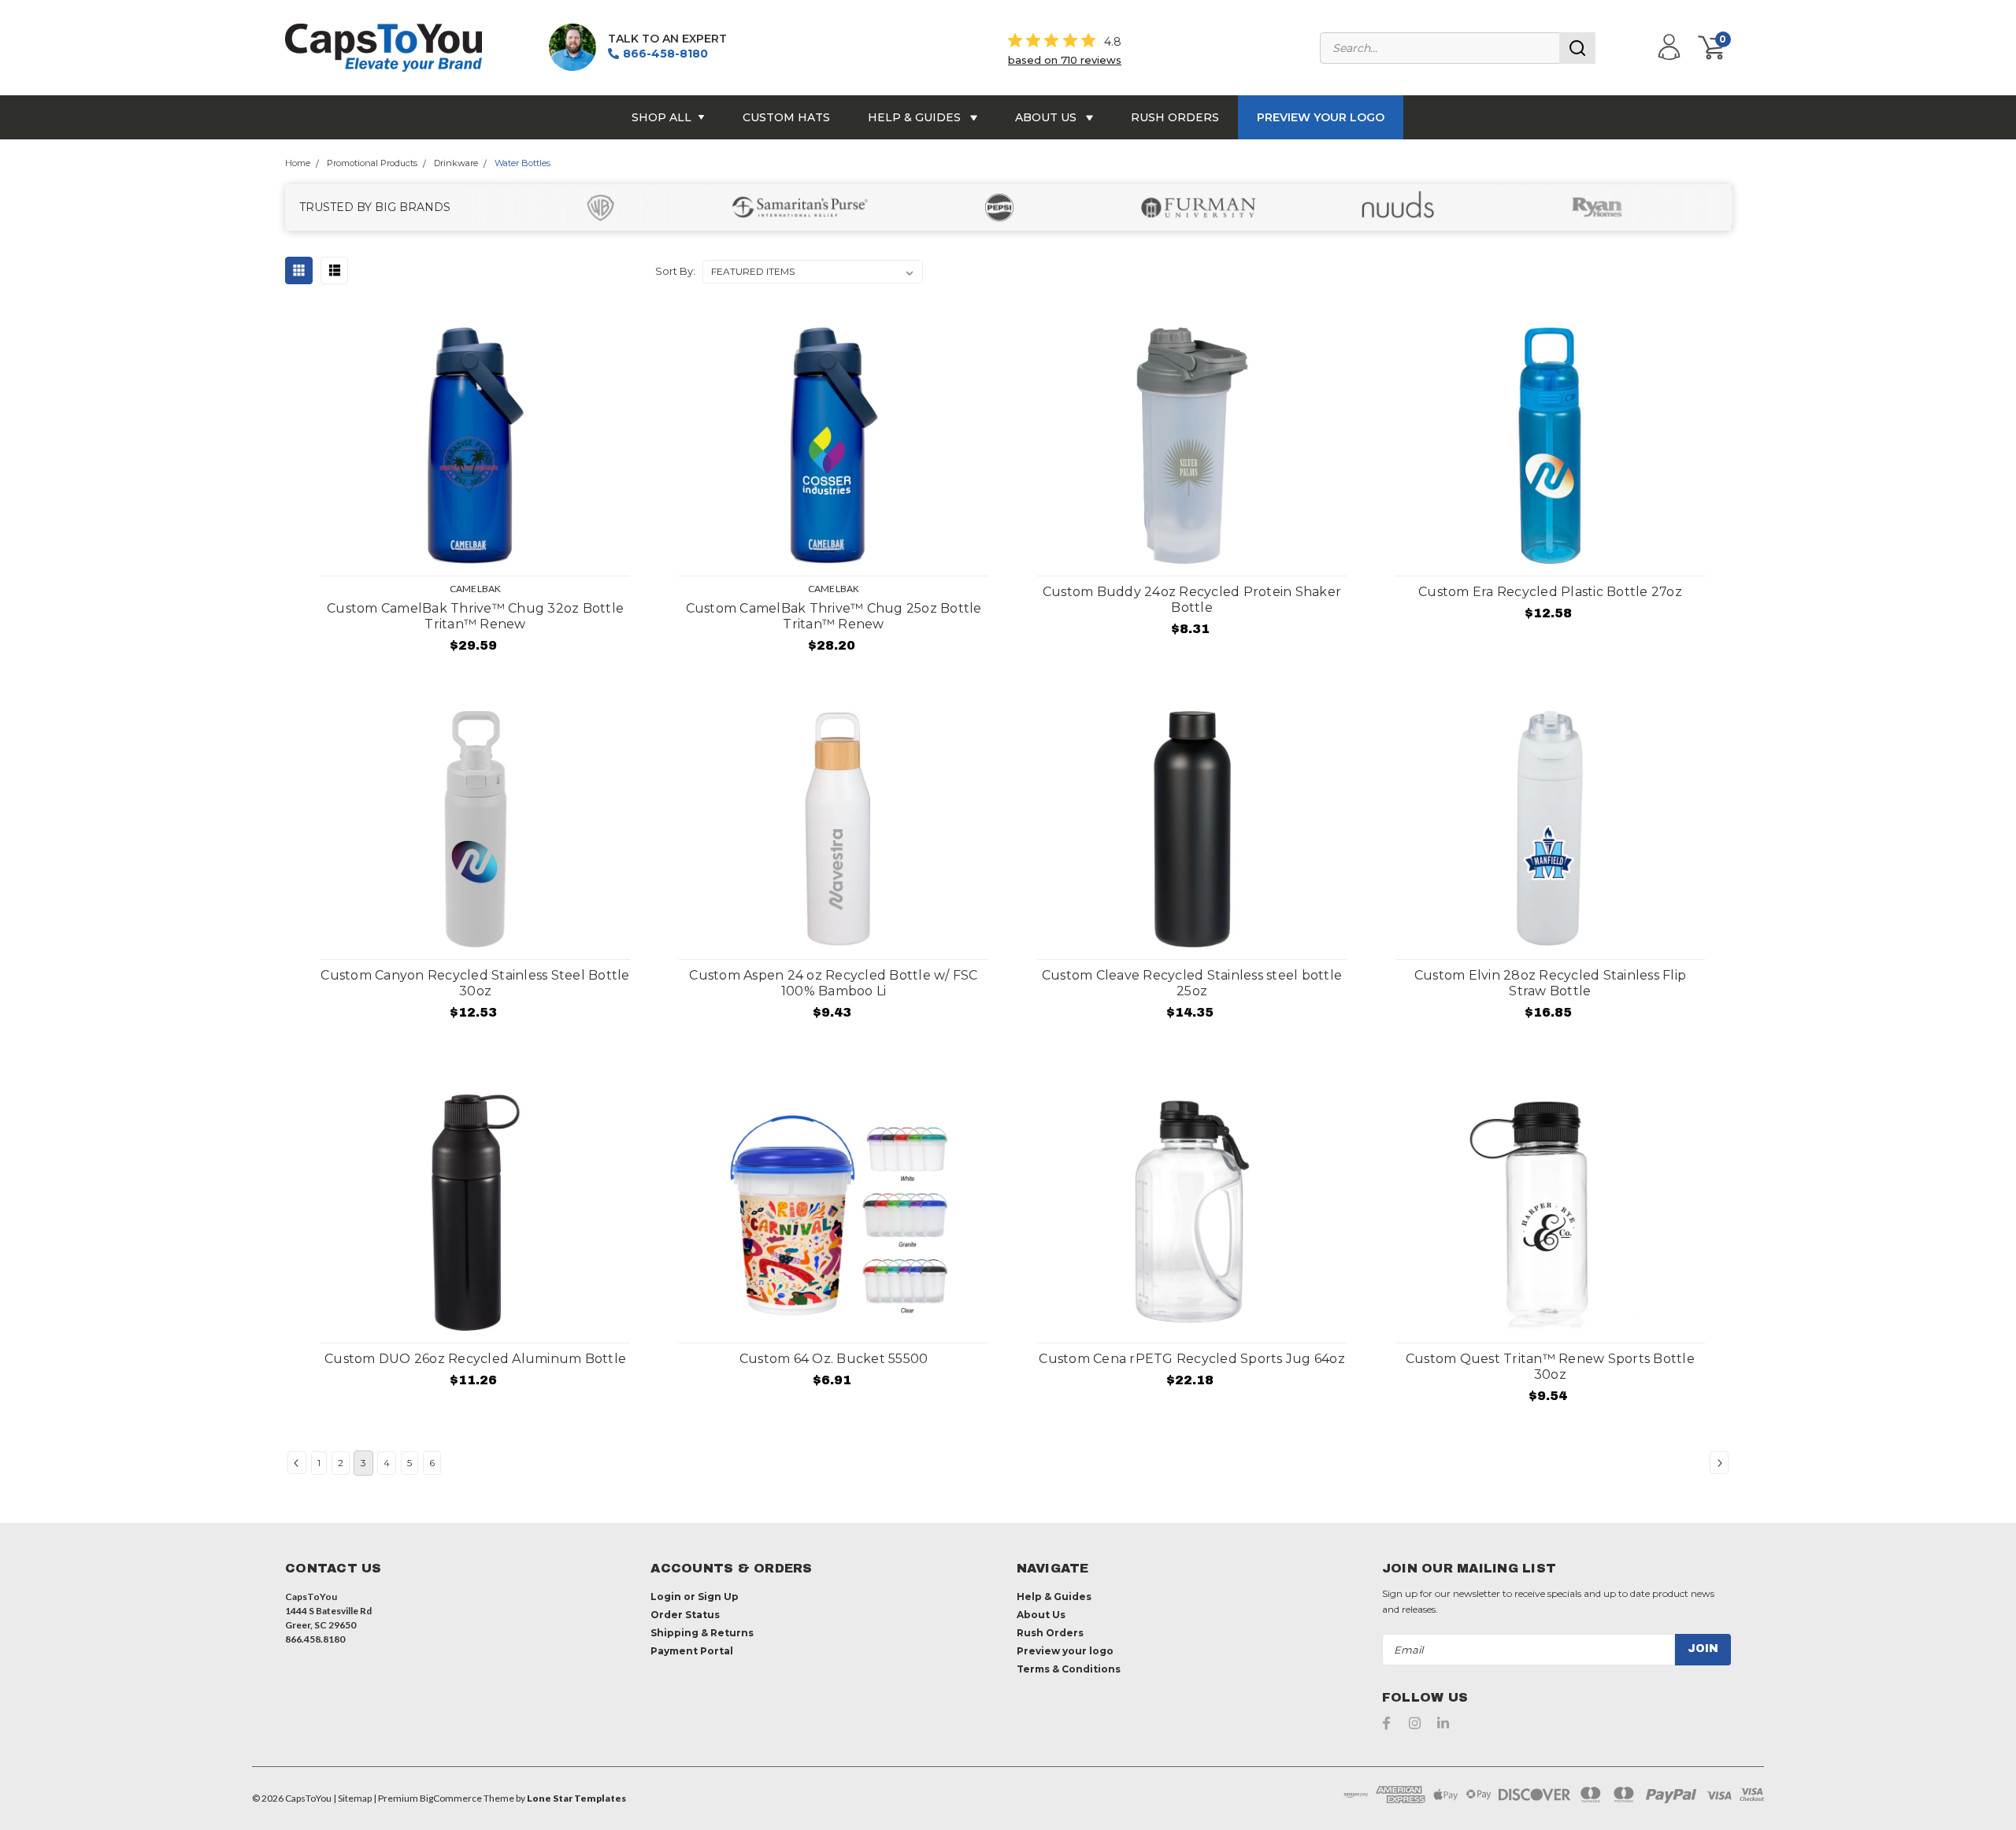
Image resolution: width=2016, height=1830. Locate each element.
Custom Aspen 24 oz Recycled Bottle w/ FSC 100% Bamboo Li (833, 983)
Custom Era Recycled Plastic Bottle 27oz (1550, 592)
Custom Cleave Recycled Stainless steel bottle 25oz (1192, 983)
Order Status (685, 1615)
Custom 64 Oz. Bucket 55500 (834, 1359)
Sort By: (675, 271)
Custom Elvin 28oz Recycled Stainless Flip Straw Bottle (1550, 983)
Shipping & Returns (702, 1633)
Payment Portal (692, 1651)
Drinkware (456, 163)
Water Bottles (523, 163)
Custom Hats (786, 117)
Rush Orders (1175, 117)
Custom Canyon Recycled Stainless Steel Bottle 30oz (475, 983)
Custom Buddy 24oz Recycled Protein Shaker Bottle (1192, 600)
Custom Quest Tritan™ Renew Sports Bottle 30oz (1550, 1367)
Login (666, 1597)
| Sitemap (352, 1798)
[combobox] (1458, 48)
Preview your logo (1321, 117)
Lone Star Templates (576, 1798)
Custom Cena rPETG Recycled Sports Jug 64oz (1192, 1359)
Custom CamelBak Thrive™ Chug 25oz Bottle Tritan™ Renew (834, 616)
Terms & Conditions (1069, 1669)
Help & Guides (916, 117)
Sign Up (718, 1597)
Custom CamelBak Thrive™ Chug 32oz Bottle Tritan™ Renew (475, 616)
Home (298, 163)
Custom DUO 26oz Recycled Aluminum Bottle (475, 1359)
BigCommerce (451, 1798)
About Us (1047, 117)
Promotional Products (372, 163)
